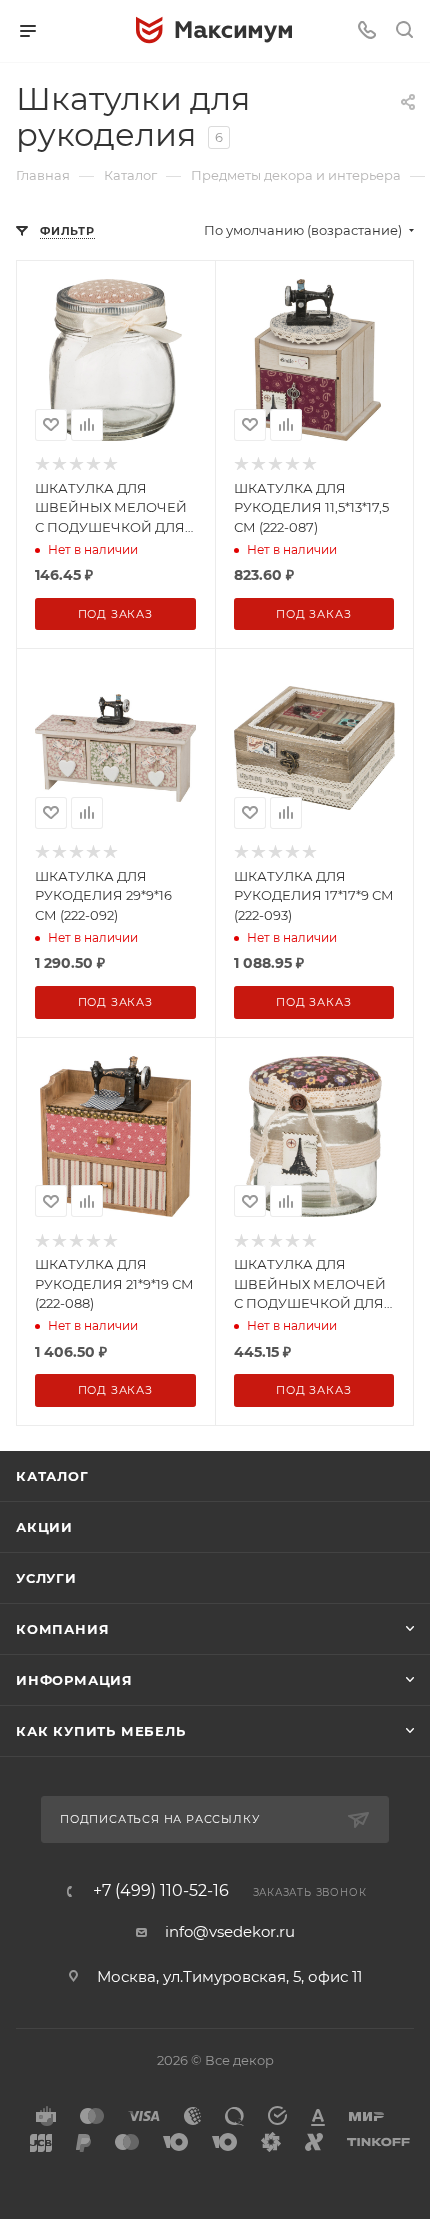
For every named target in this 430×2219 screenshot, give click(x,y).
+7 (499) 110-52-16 (161, 1891)
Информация (74, 1680)
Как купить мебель (101, 1731)
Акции (44, 1527)
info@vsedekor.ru (230, 1931)
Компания (62, 1629)
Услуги (46, 1578)
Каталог (52, 1476)
